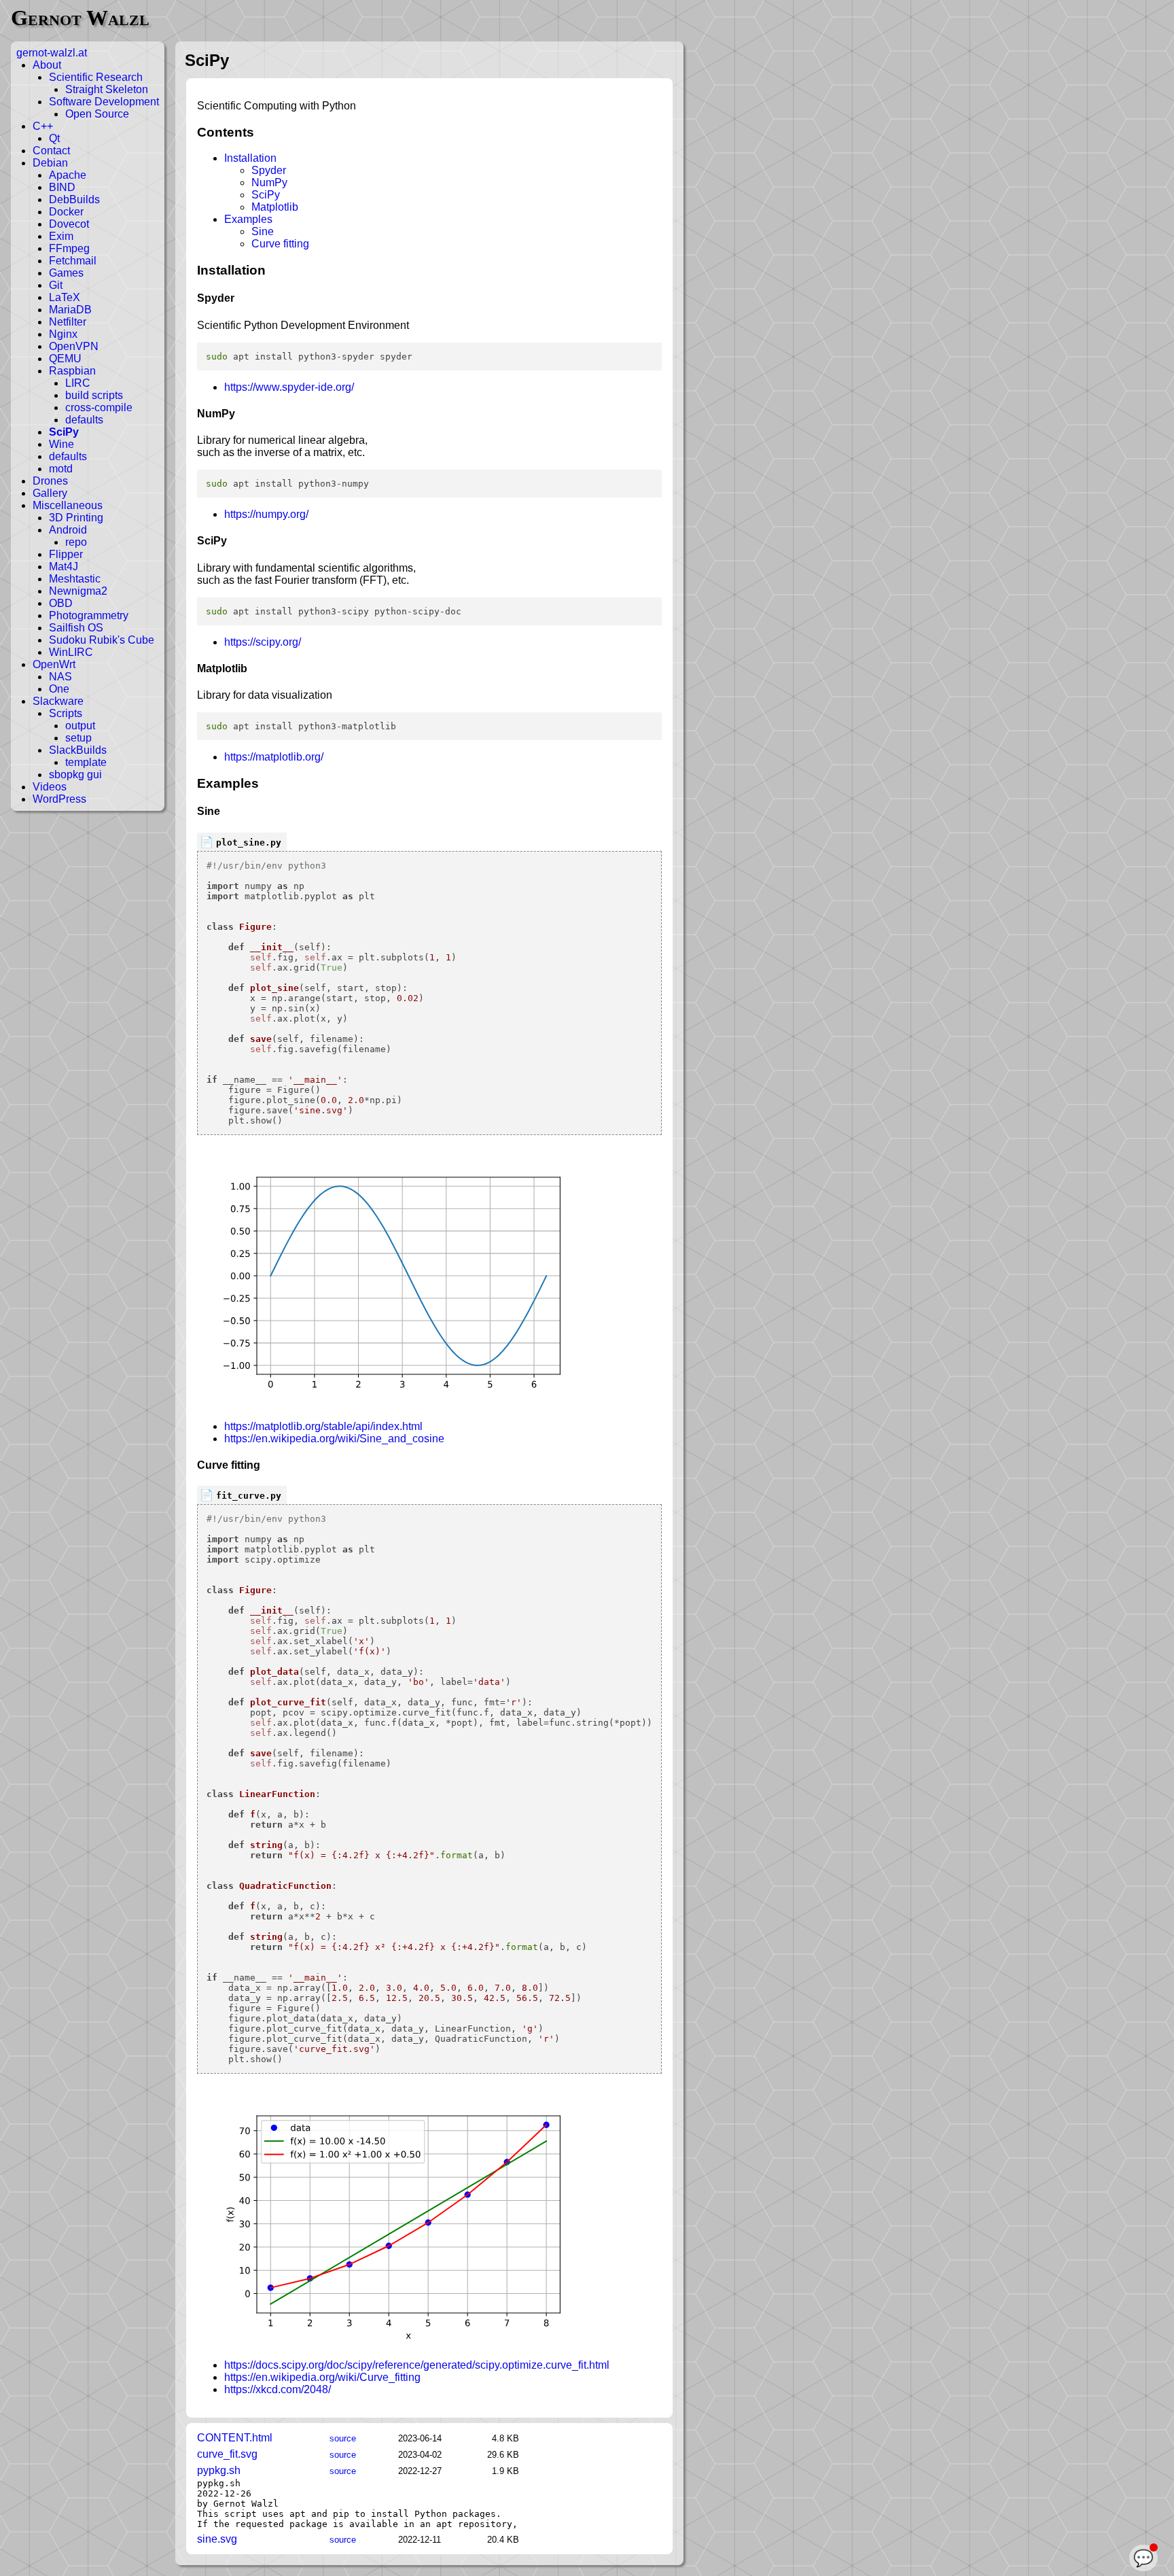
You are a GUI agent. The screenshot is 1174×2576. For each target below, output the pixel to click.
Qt (54, 138)
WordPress (59, 799)
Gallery (50, 493)
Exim (61, 236)
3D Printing (76, 518)
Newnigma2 (78, 591)
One (59, 689)
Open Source (97, 114)
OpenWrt (54, 664)
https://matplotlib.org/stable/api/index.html (323, 1426)
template (86, 762)
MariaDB (70, 310)
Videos (50, 787)
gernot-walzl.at (52, 53)
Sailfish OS (76, 628)
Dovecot (69, 224)
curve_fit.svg (227, 2454)
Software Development (104, 102)
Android (68, 530)
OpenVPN (74, 346)
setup (78, 738)
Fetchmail (73, 261)
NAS (60, 677)
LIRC (78, 383)
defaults (84, 420)
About (47, 65)
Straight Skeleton (107, 89)
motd (61, 469)
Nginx (63, 334)
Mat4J (64, 567)
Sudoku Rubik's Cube (102, 640)
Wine (61, 444)
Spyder (269, 170)
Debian (50, 163)
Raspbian (72, 371)
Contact (51, 151)
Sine (263, 231)
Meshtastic (75, 579)
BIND (62, 187)
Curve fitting (280, 244)
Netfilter (68, 322)
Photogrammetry (89, 615)
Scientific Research (96, 77)
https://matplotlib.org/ (274, 757)
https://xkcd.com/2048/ (278, 2389)
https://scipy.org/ (263, 642)
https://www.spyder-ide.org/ (289, 387)
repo (76, 542)
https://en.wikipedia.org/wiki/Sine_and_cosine (334, 1439)
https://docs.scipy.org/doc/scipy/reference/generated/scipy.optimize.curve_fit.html (417, 2365)
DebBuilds (74, 199)
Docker (66, 212)
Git (56, 285)
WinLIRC (71, 652)
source (343, 2438)
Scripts (66, 713)
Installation (250, 158)
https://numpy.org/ (266, 514)
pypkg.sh (219, 2470)
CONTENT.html (235, 2438)
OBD (61, 603)
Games (66, 273)
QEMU (65, 359)
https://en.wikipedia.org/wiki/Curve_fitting (322, 2377)
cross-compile (99, 407)
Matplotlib (275, 207)
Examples (248, 219)
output (80, 726)
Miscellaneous (68, 505)
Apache (68, 175)
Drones (50, 481)
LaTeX (65, 297)
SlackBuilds (78, 750)
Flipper (66, 554)
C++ (43, 126)
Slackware (58, 701)
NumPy (269, 182)
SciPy (64, 432)
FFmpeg (69, 248)
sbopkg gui (75, 774)
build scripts (94, 395)
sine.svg (217, 2539)
